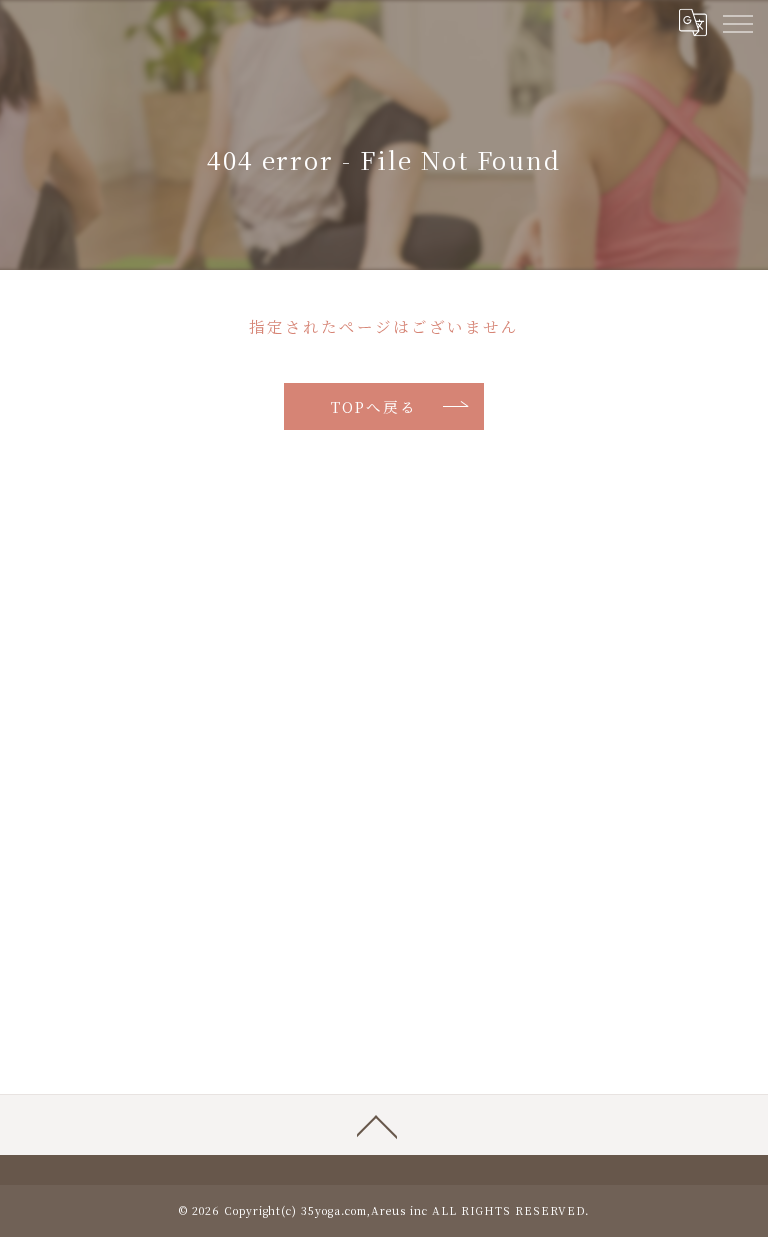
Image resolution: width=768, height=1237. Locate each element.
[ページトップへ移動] (377, 1125)
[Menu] (737, 22)
